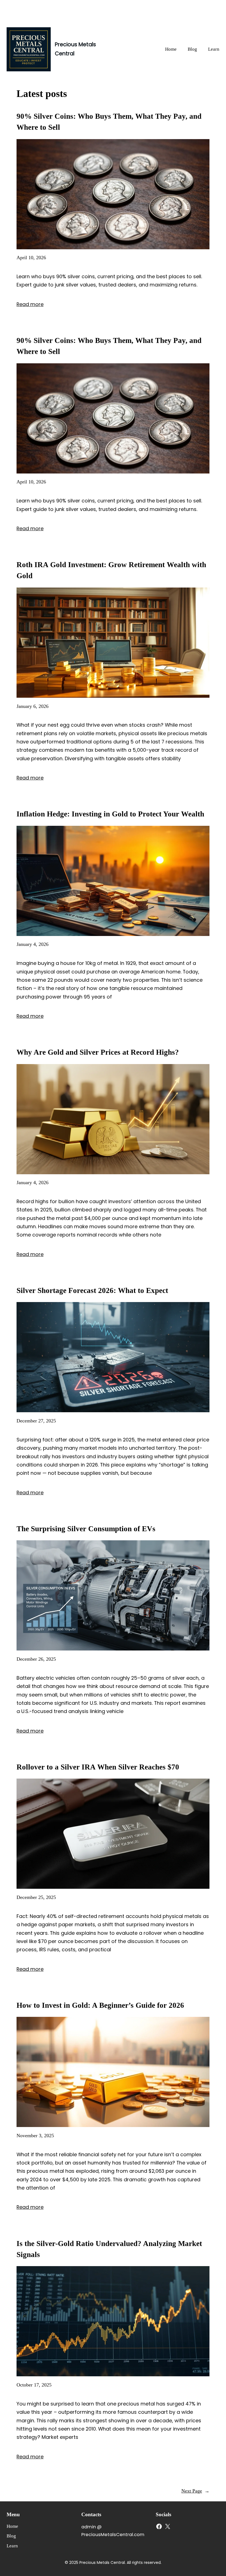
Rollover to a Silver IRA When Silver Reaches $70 (98, 1767)
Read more (30, 304)
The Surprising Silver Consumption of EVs (86, 1529)
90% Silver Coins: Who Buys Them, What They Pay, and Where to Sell (109, 122)
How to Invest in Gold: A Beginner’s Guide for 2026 (100, 2005)
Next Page (195, 2491)
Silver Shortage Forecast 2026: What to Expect (92, 1290)
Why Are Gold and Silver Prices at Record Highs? (98, 1052)
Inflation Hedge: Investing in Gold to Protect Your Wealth (110, 814)
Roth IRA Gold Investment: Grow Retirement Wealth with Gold (111, 570)
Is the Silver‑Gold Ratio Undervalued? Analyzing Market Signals (109, 2249)
